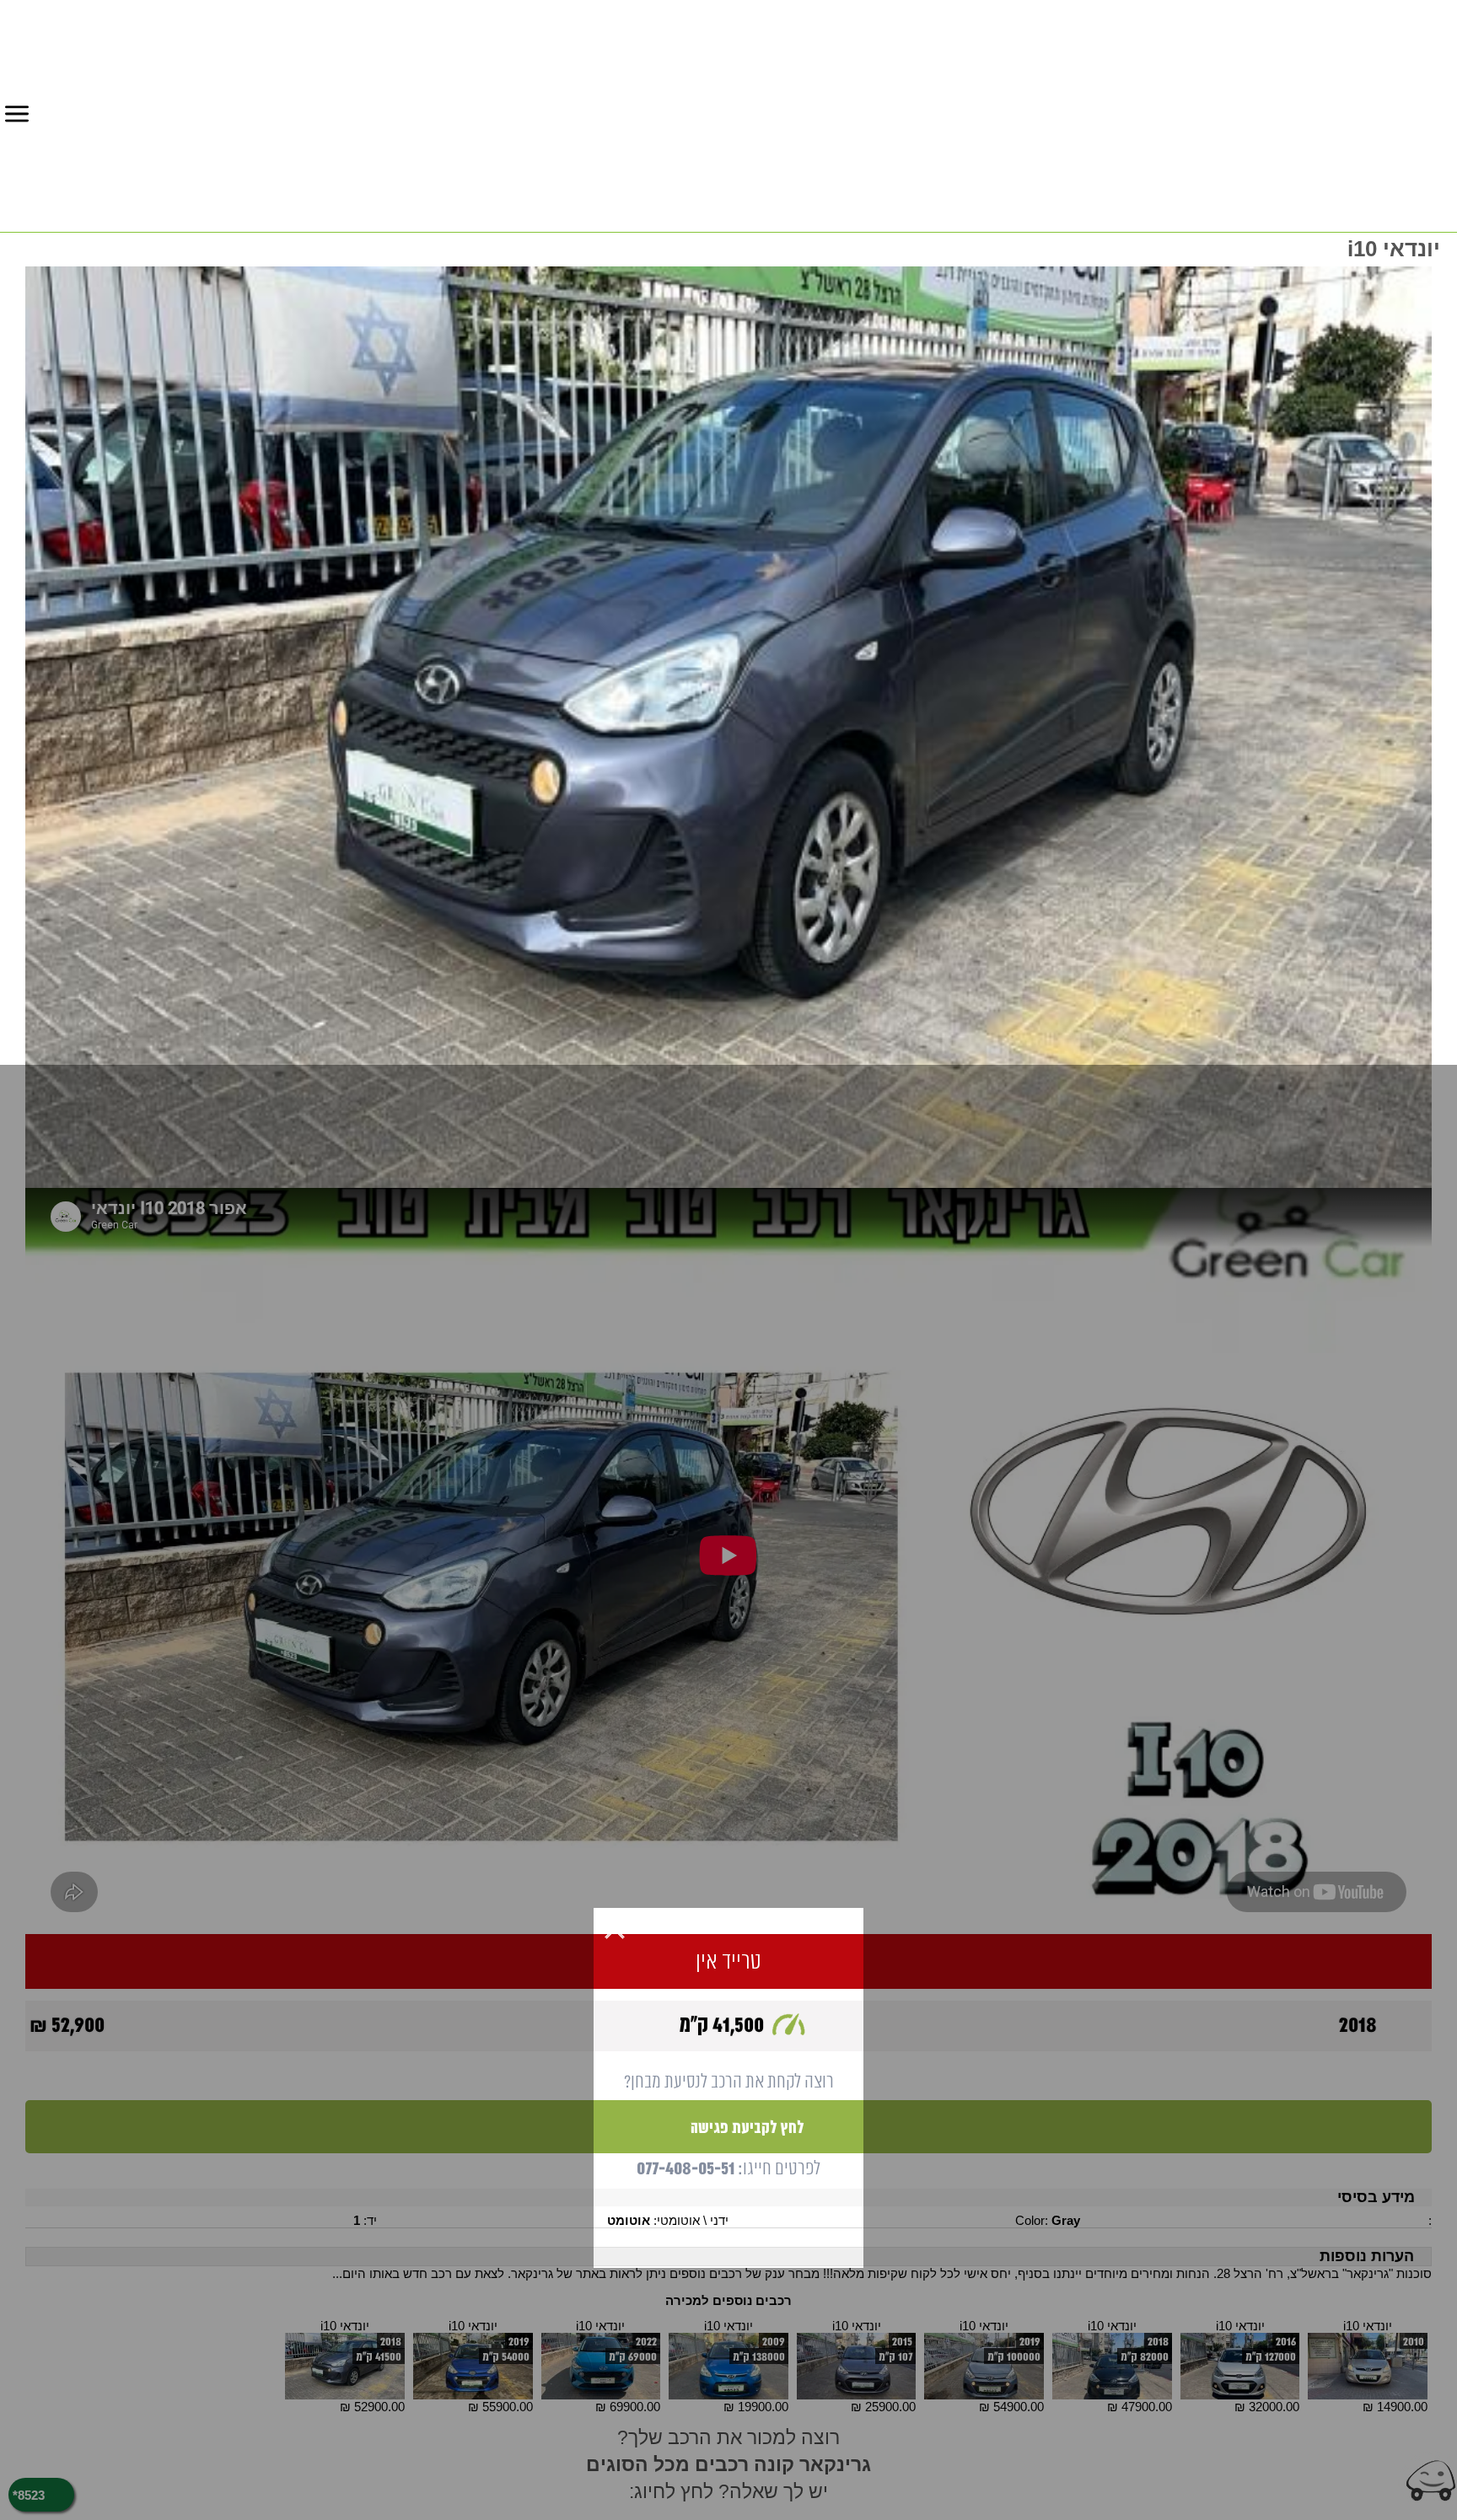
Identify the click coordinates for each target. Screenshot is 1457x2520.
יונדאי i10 (1368, 2326)
